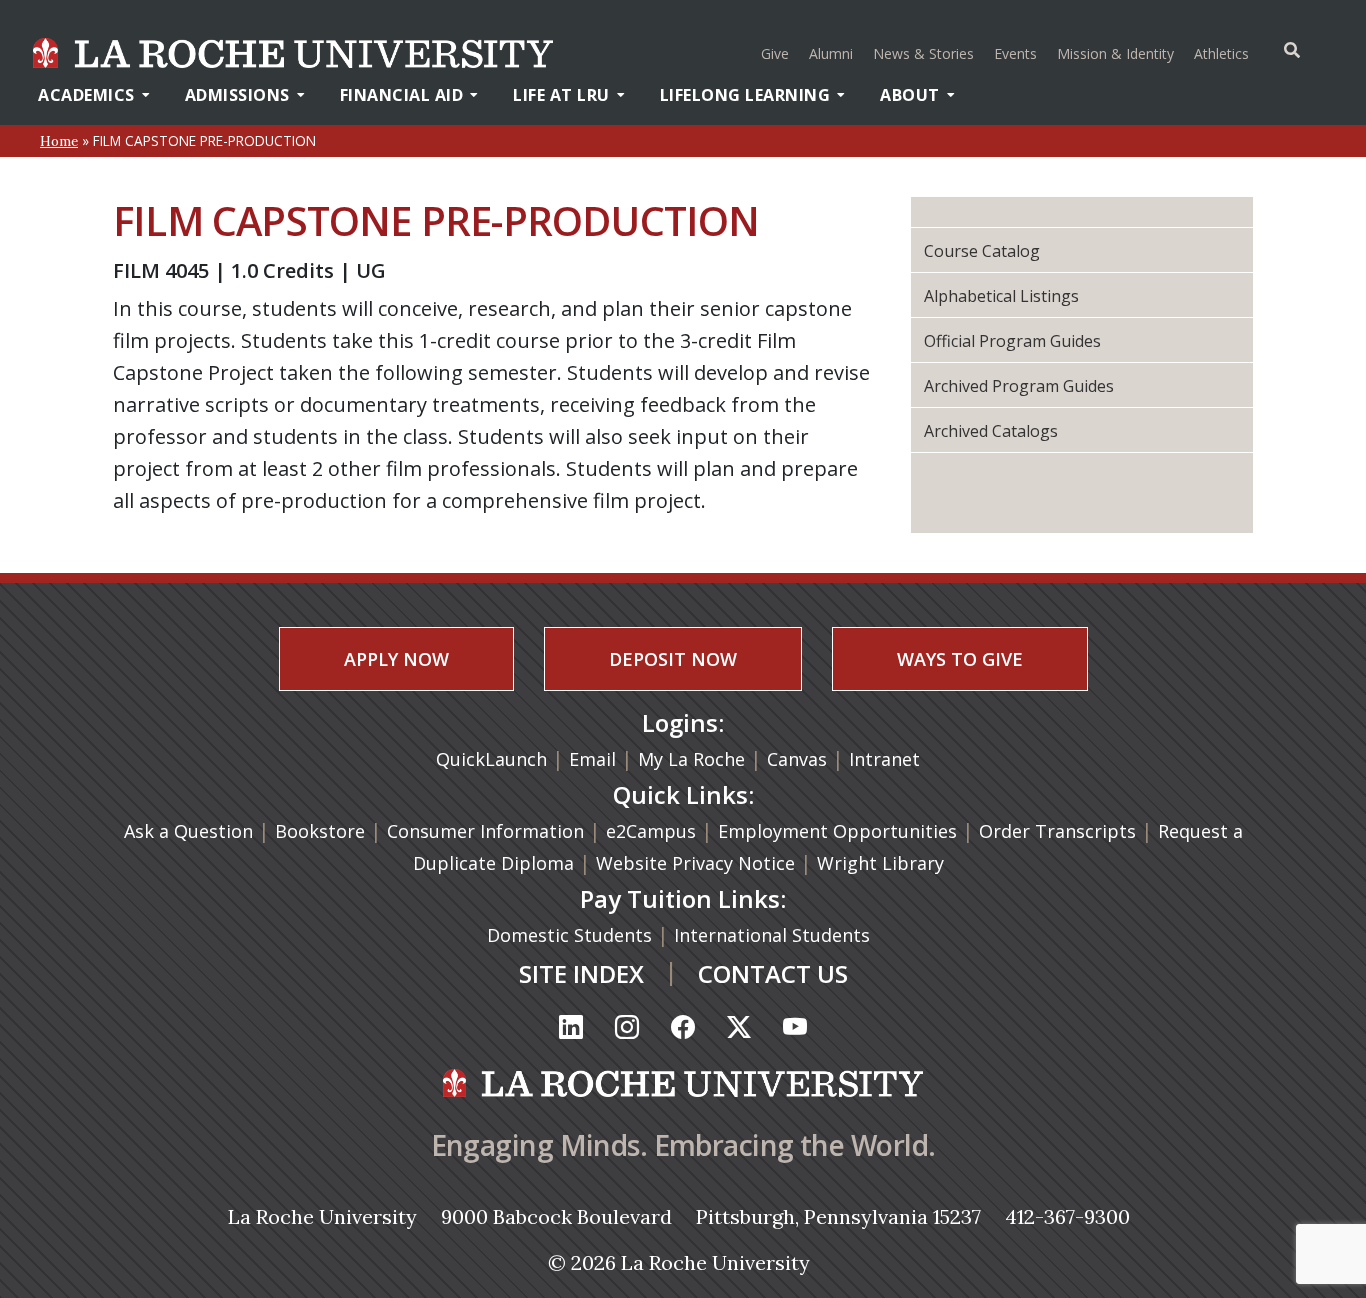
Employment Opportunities (837, 831)
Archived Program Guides (1019, 386)
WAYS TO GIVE (960, 659)
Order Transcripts (1060, 831)
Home (59, 141)
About (910, 95)
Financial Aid (402, 95)
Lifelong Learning (745, 95)
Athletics (1224, 53)
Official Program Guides (1012, 341)
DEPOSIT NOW (673, 659)
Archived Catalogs (991, 431)
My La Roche (691, 759)
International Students (774, 935)
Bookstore (320, 831)
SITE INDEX (581, 973)
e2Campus (651, 831)
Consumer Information (485, 831)
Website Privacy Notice (698, 863)
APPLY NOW (396, 659)
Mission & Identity (1115, 53)
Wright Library (880, 863)
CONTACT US (773, 973)
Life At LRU (561, 95)
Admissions (237, 95)
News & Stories (923, 53)
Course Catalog (982, 251)
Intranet (884, 759)
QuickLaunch (491, 759)
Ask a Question (188, 831)
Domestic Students (572, 935)
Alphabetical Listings (1001, 296)
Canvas (797, 759)
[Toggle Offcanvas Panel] (1292, 50)
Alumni (831, 53)
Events (1015, 53)
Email (592, 759)
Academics (86, 95)
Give (775, 53)
